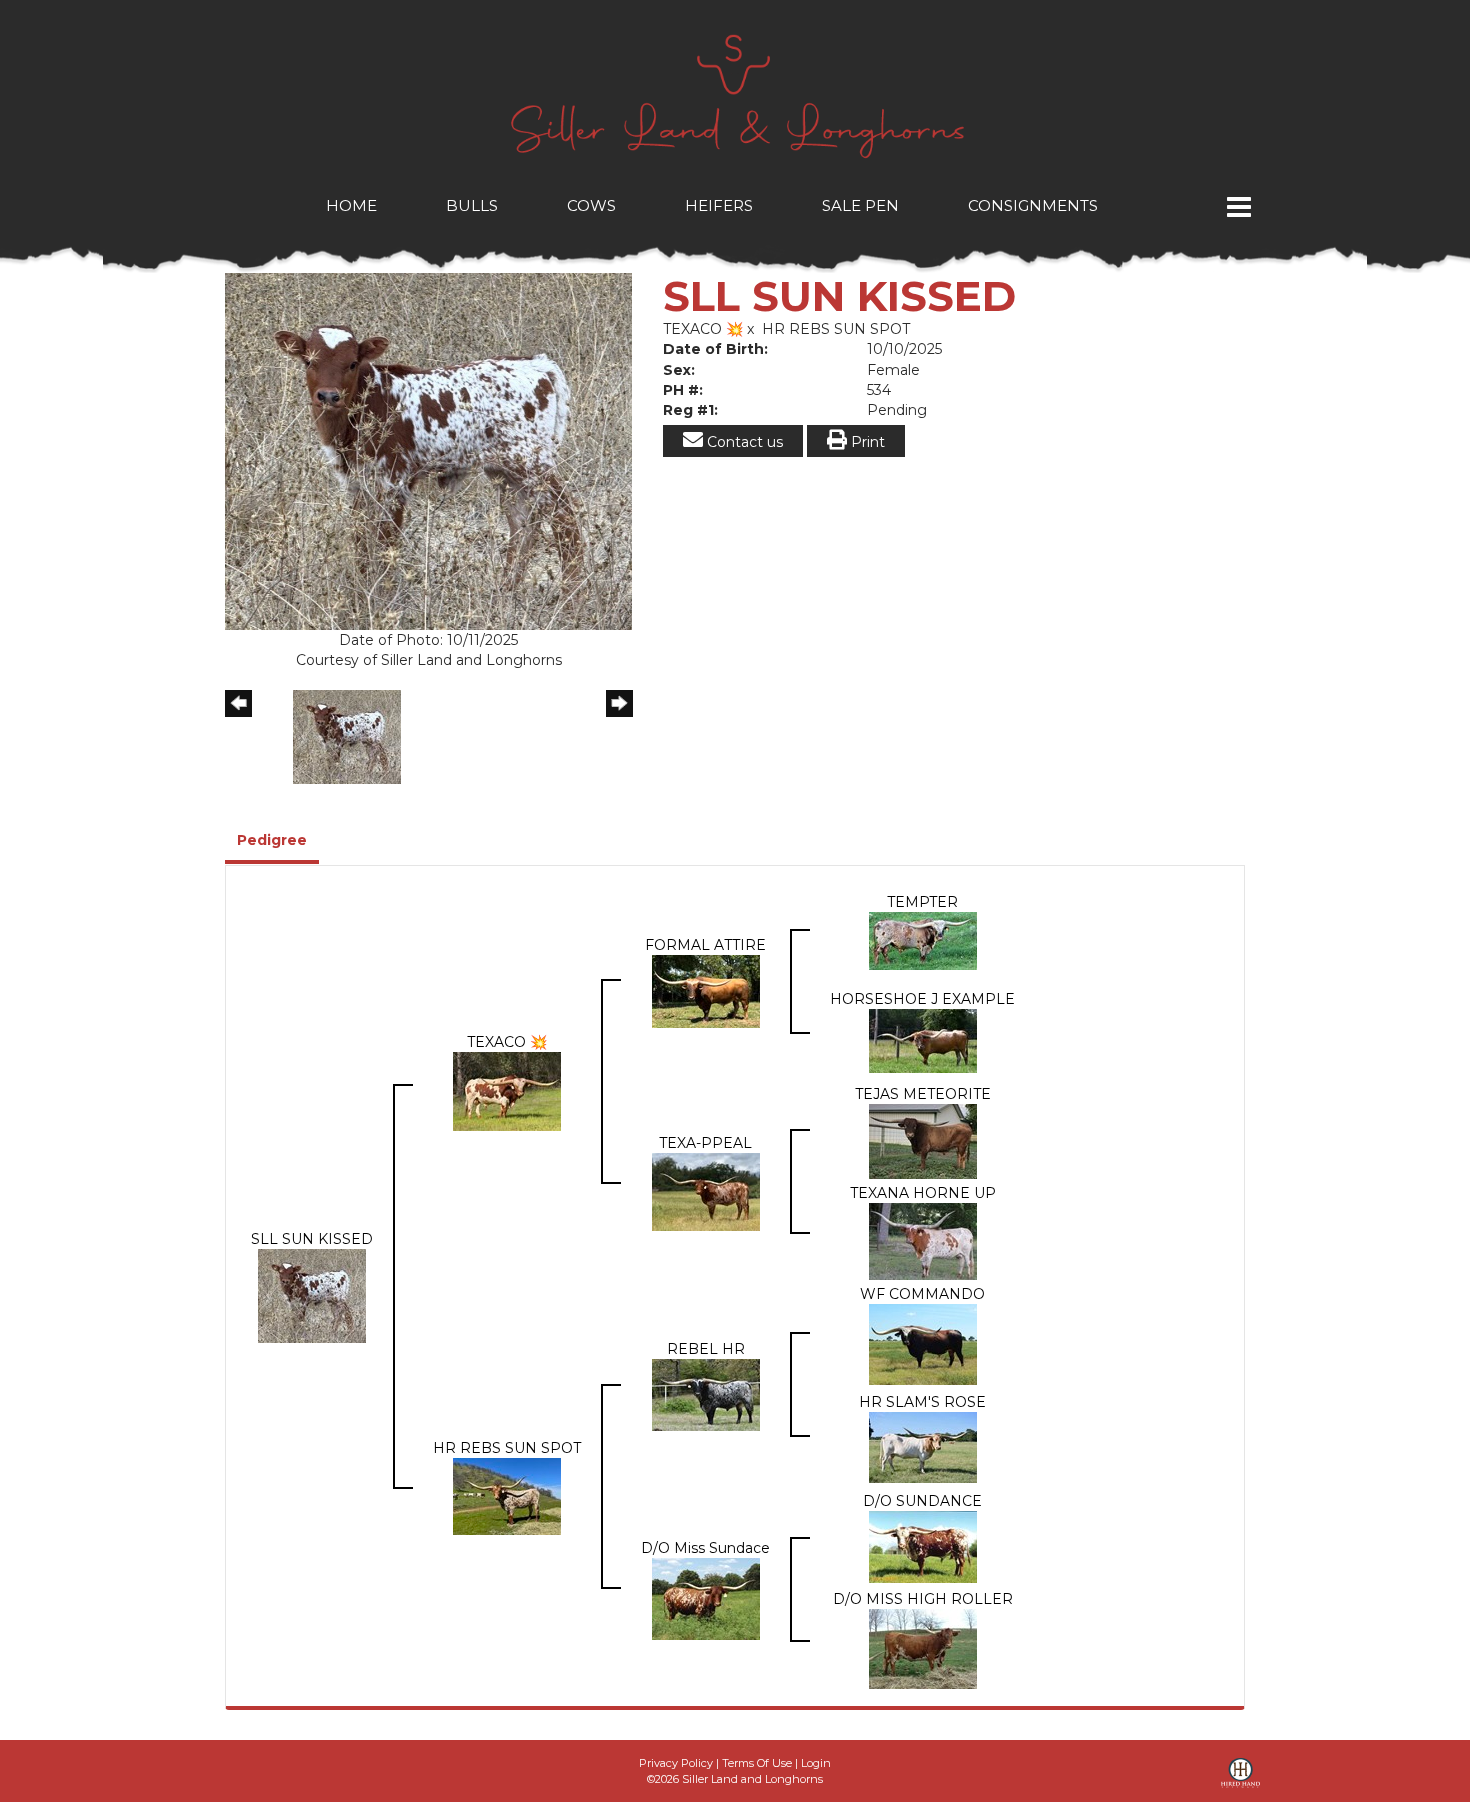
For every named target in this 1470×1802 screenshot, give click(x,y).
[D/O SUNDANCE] (923, 1546)
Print (866, 442)
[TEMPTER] (923, 940)
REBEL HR (706, 1349)
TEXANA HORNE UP (923, 1193)
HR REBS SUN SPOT (836, 329)
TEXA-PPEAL (705, 1143)
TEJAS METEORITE (923, 1094)
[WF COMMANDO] (923, 1344)
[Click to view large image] (428, 451)
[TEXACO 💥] (507, 1091)
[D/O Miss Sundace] (706, 1598)
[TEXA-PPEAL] (706, 1191)
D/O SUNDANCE (922, 1501)
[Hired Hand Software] (1240, 1780)
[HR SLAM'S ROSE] (923, 1446)
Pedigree (272, 840)
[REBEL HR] (706, 1394)
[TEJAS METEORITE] (923, 1140)
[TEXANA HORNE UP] (923, 1241)
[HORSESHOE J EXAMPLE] (923, 1040)
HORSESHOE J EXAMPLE (922, 999)
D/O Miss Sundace (705, 1548)
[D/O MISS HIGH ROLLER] (923, 1648)
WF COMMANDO (922, 1294)
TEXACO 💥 (703, 329)
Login (816, 1763)
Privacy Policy (676, 1763)
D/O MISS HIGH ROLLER (923, 1599)
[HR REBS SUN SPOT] (507, 1496)
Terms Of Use (757, 1763)
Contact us (743, 442)
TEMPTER (922, 902)
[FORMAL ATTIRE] (706, 990)
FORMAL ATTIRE (705, 945)
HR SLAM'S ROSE (922, 1402)
